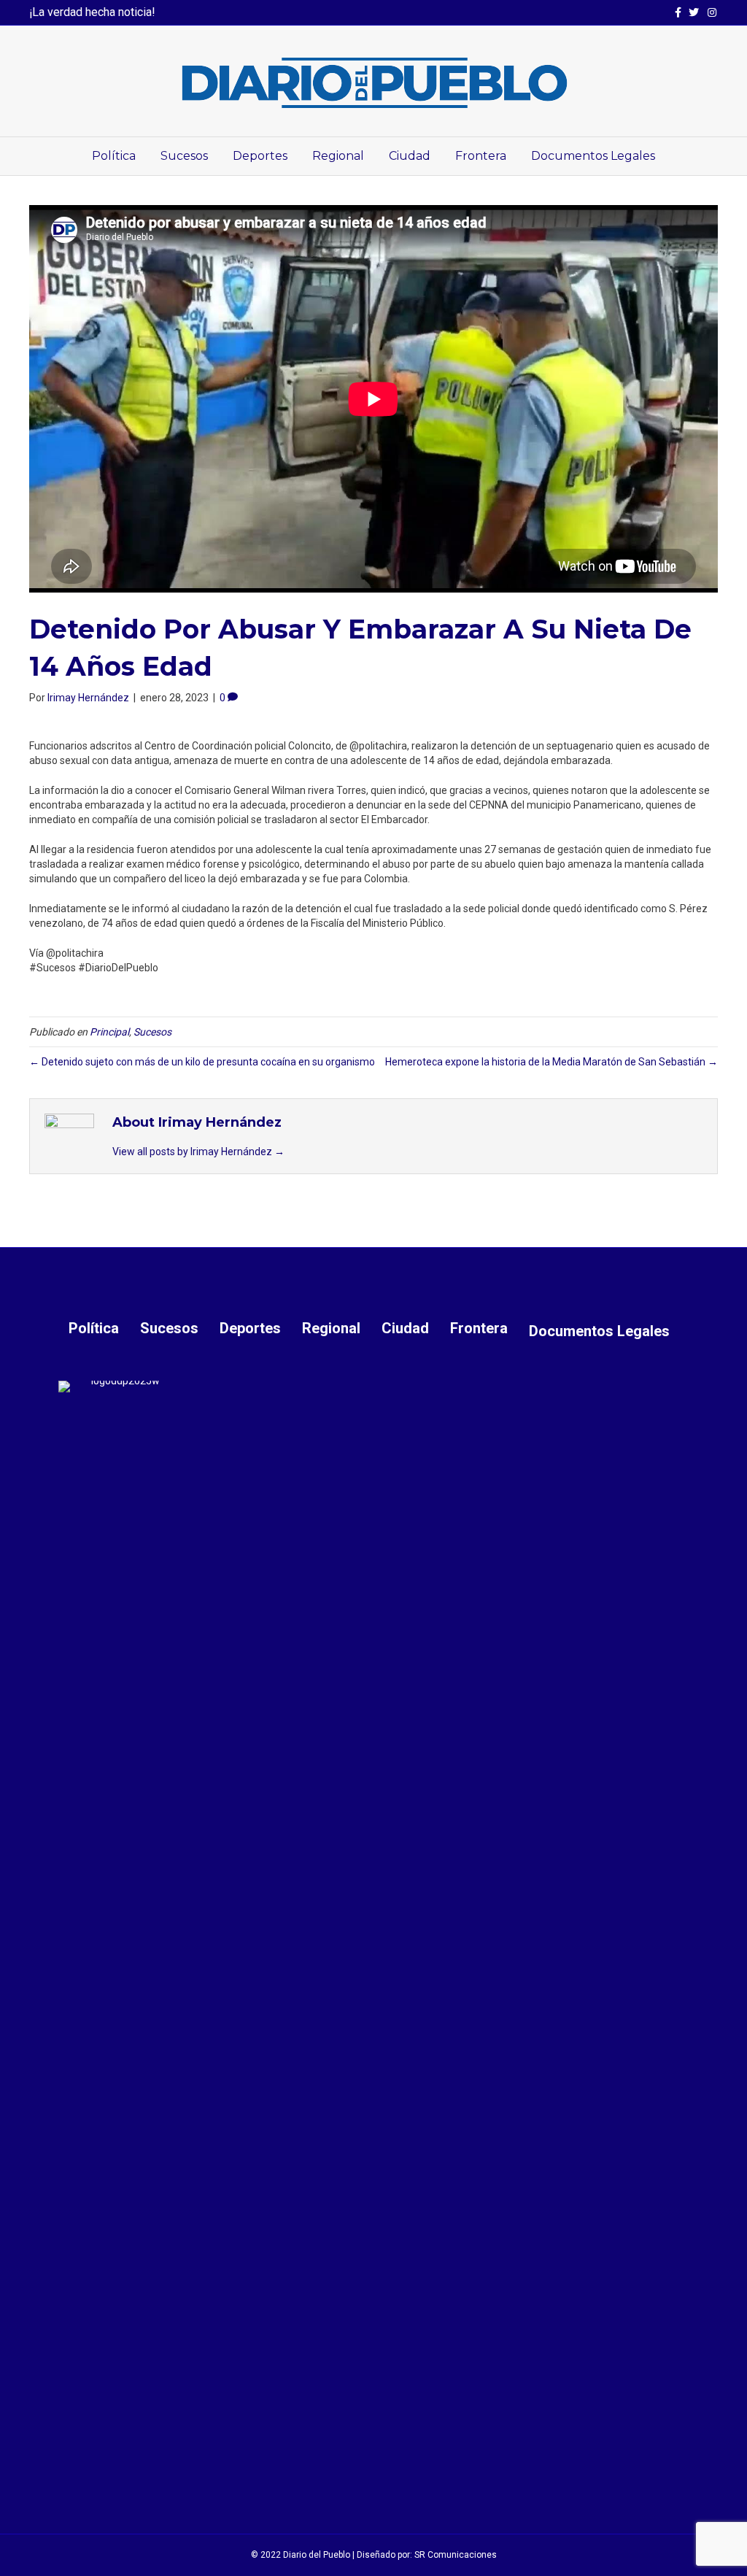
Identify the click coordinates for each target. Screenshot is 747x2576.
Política (114, 156)
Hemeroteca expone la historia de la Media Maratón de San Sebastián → (551, 1062)
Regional (338, 156)
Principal (109, 1032)
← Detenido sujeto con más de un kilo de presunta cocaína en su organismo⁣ (202, 1062)
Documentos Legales (593, 156)
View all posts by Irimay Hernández (198, 1152)
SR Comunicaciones (456, 2555)
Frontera (481, 156)
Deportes (260, 156)
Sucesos (184, 156)
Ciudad (410, 156)
